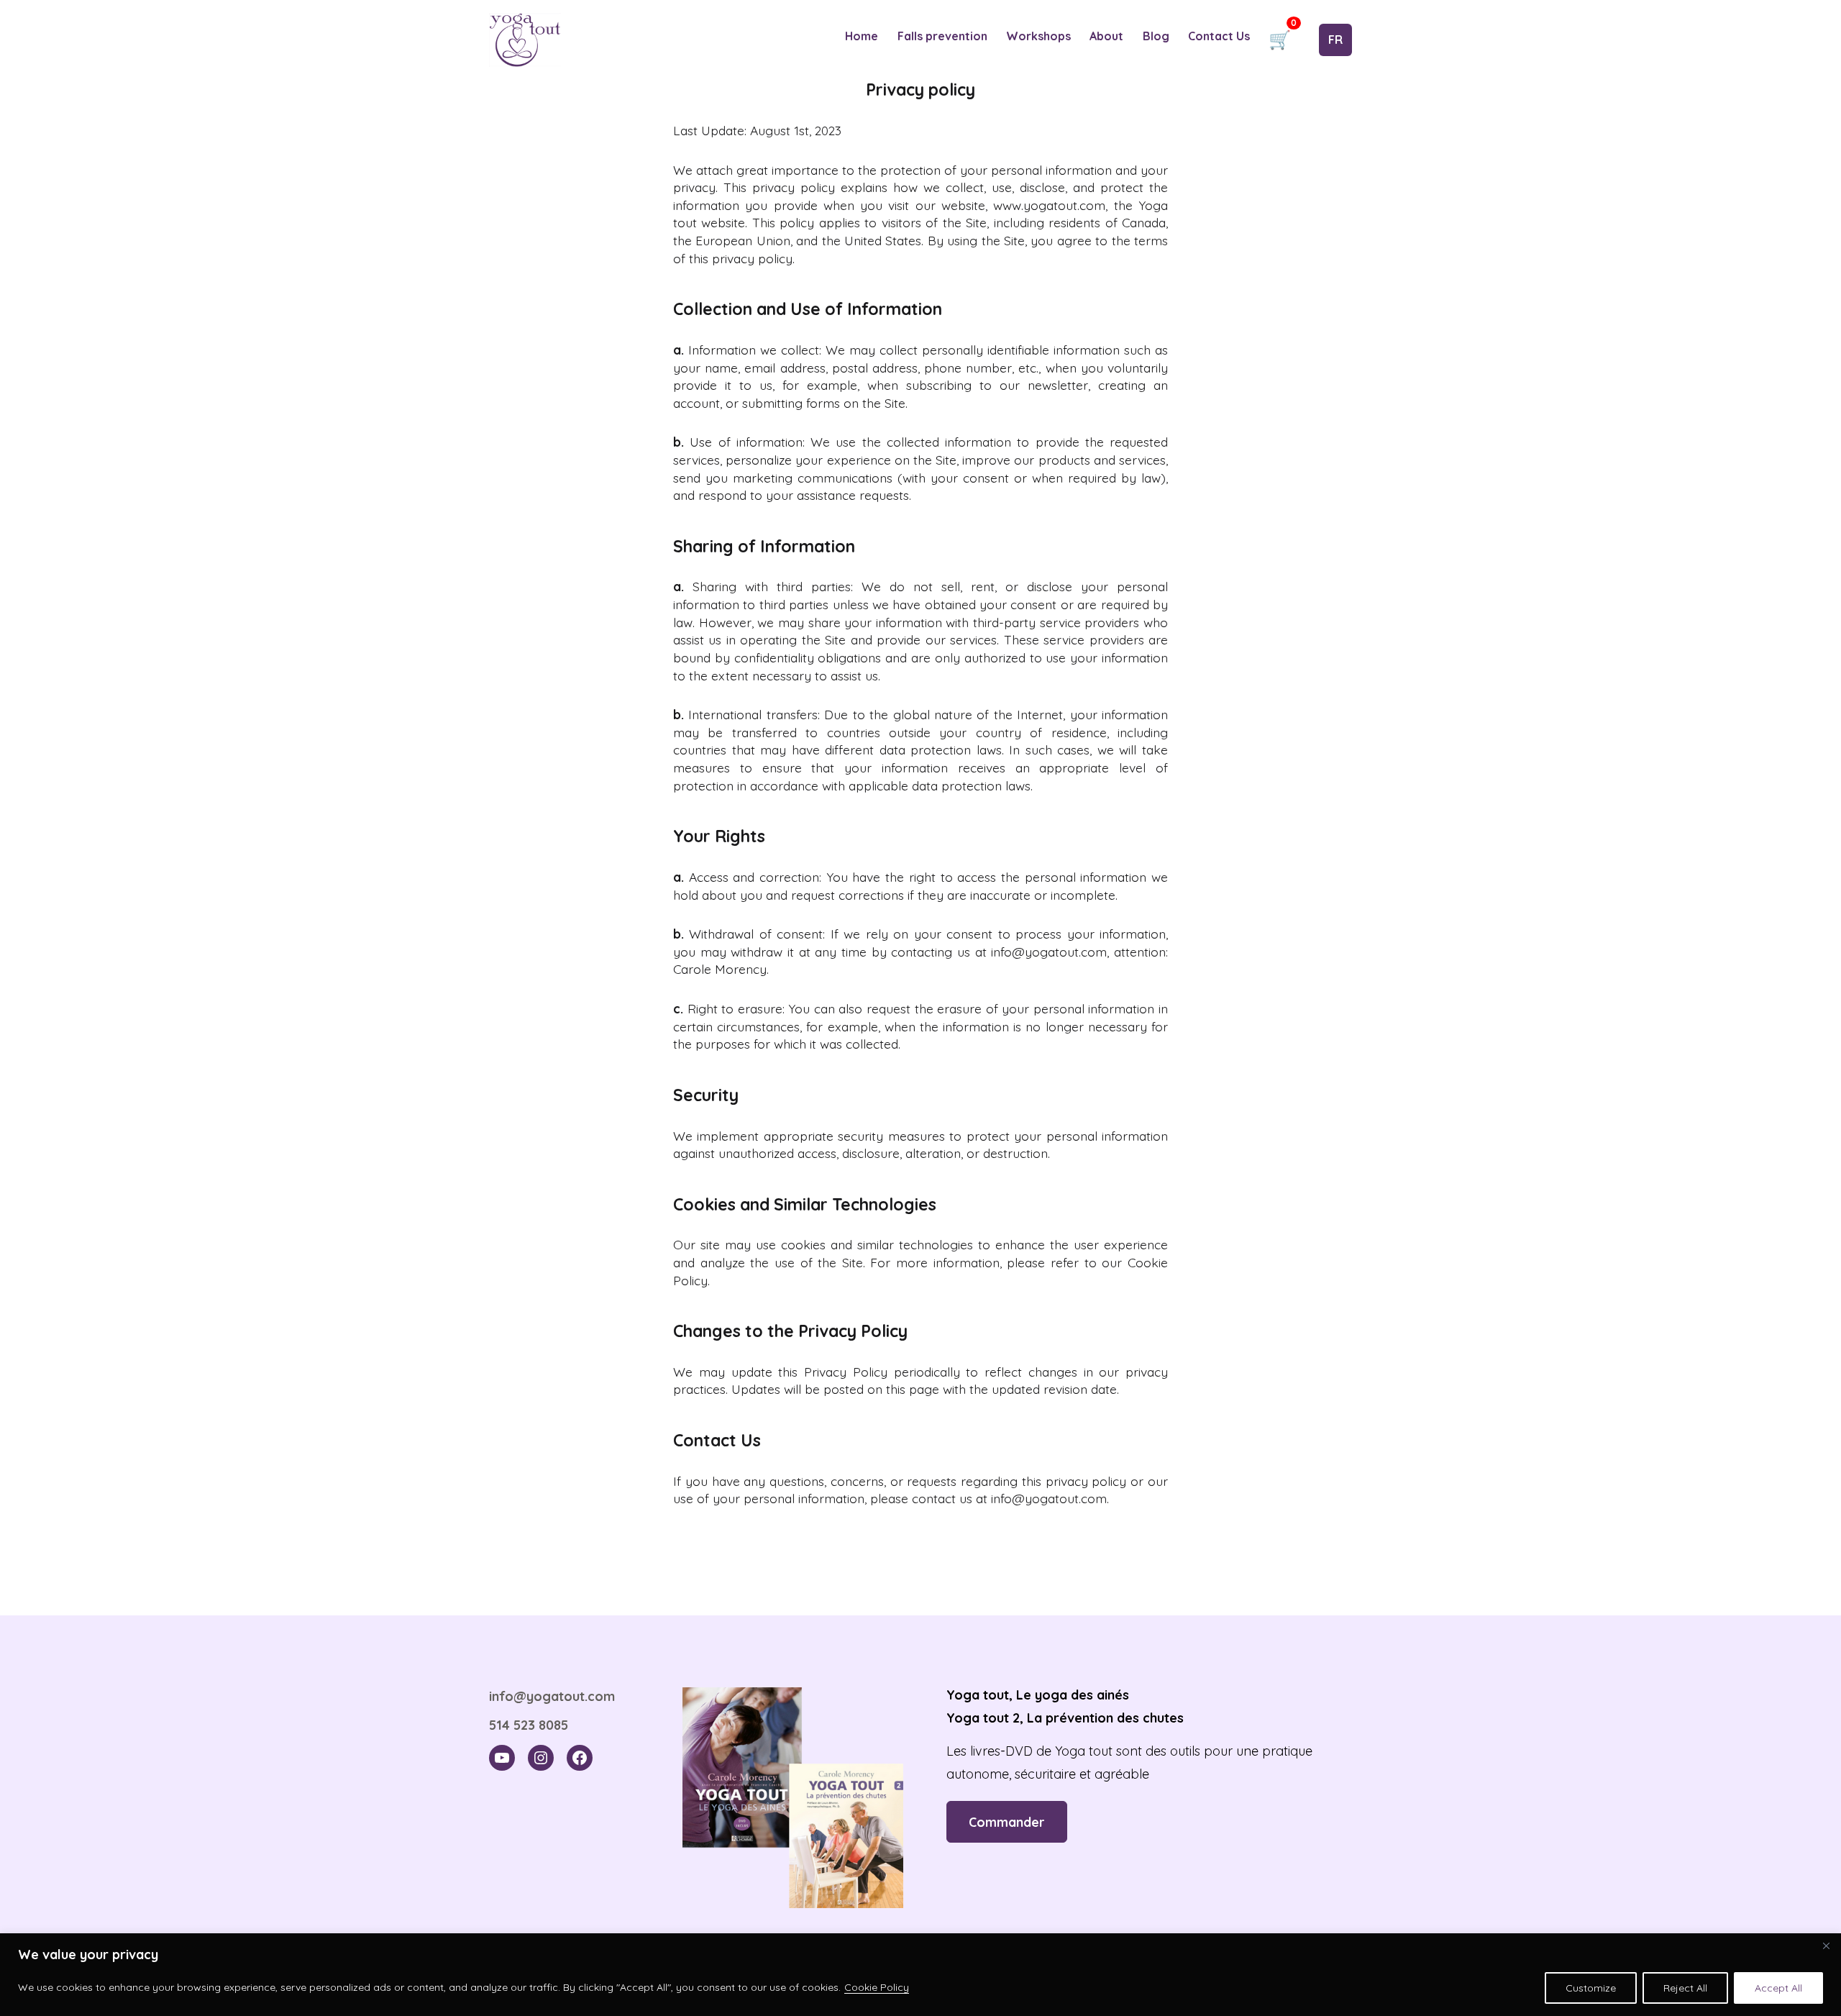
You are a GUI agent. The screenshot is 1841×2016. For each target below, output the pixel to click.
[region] (920, 1975)
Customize (1591, 1988)
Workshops (1038, 36)
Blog (1156, 36)
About (1106, 36)
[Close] (1826, 1946)
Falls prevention (942, 36)
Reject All (1685, 1988)
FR (1335, 40)
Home (862, 36)
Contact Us (1219, 36)
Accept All (1778, 1988)
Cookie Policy (877, 1987)
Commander (1007, 1822)
